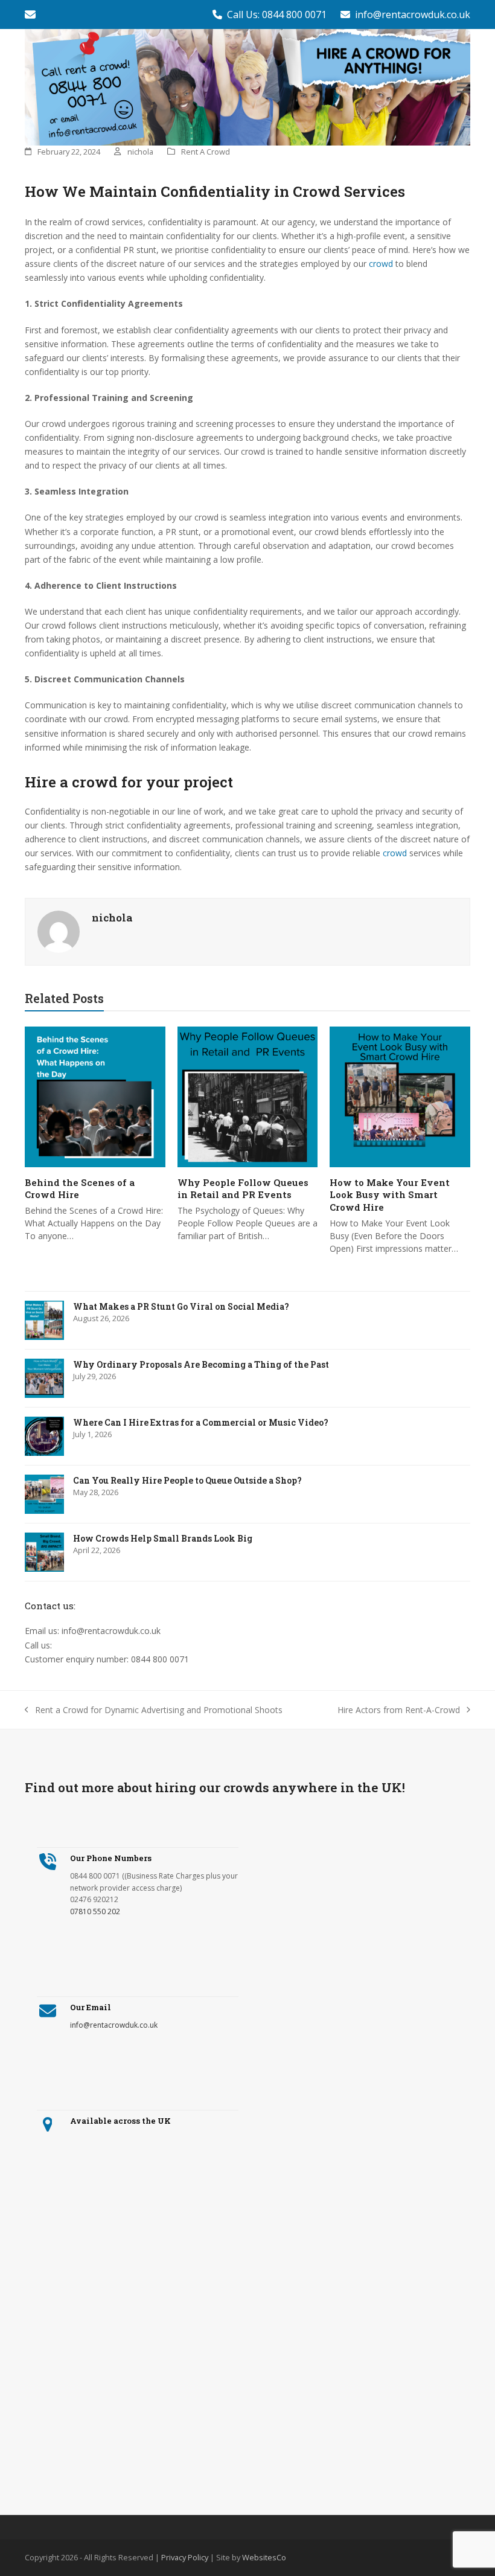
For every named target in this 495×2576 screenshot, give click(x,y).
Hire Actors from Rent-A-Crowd (399, 1710)
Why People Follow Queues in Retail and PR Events (243, 1189)
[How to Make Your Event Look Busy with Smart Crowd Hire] (400, 1096)
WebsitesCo (264, 2557)
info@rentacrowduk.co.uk (413, 14)
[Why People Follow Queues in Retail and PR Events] (248, 1096)
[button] (464, 87)
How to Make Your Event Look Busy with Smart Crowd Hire (390, 1195)
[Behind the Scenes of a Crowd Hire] (95, 1096)
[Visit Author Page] (59, 931)
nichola (140, 152)
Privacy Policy (185, 2557)
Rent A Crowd (206, 152)
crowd (381, 264)
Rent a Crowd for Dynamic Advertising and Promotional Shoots (154, 1710)
